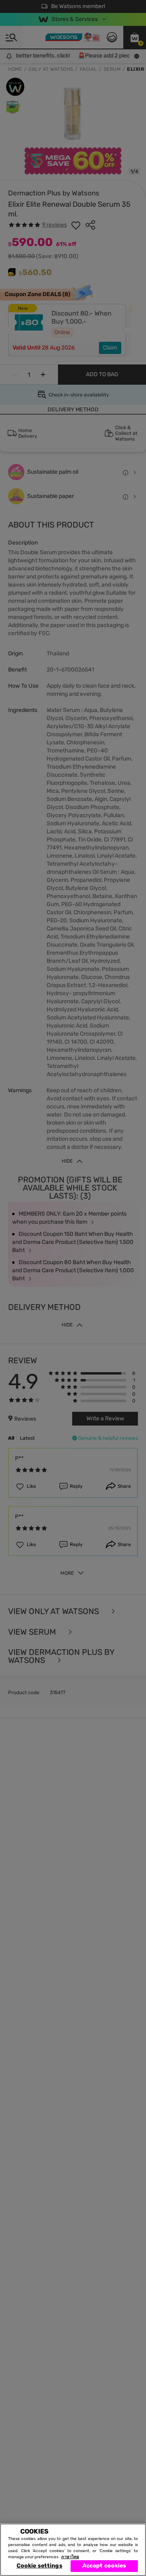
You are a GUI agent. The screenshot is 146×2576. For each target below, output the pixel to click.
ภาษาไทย (70, 2557)
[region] (73, 2550)
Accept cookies (104, 2566)
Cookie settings (40, 2566)
